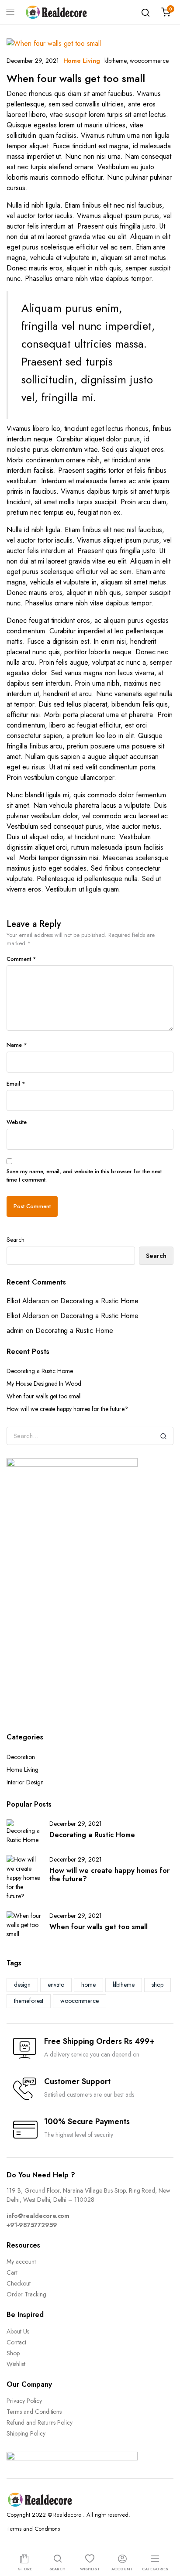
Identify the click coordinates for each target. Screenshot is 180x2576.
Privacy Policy (24, 2401)
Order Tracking (26, 2294)
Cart (12, 2272)
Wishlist (16, 2364)
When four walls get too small (76, 78)
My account (21, 2262)
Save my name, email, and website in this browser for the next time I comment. (84, 1176)
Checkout (19, 2283)
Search (16, 1240)
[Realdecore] (56, 12)
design (22, 1985)
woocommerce (149, 61)
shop (157, 1985)
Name (17, 1045)
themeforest (29, 2001)
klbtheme (116, 61)
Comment (21, 959)
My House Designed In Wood (44, 1384)
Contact (16, 2342)
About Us (18, 2331)
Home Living (82, 61)
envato (56, 1985)
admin (15, 1331)
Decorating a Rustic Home (99, 1301)
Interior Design (25, 1782)
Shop (13, 2353)
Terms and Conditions (34, 2412)
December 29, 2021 (33, 61)
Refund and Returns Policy (40, 2422)
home (88, 1985)
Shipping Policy (26, 2433)
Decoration (21, 1757)
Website (17, 1122)
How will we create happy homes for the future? (67, 1409)
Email (16, 1084)
